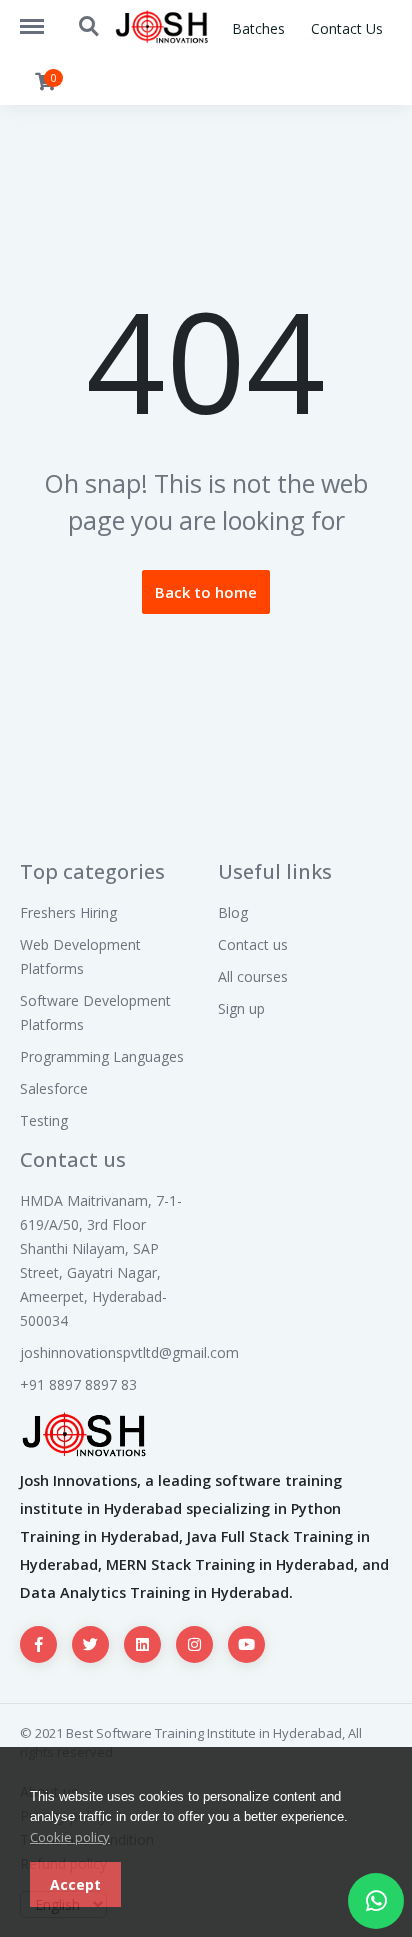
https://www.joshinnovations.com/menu (42, 17)
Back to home (206, 592)
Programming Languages (102, 1056)
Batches (258, 28)
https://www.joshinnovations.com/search (90, 17)
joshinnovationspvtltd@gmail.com (129, 1352)
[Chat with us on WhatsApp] (376, 1901)
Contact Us (347, 28)
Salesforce (54, 1088)
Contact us (253, 944)
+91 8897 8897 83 (78, 1384)
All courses (253, 976)
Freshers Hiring (68, 912)
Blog (233, 912)
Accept (75, 1884)
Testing (44, 1120)
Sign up (241, 1008)
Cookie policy (70, 1837)
